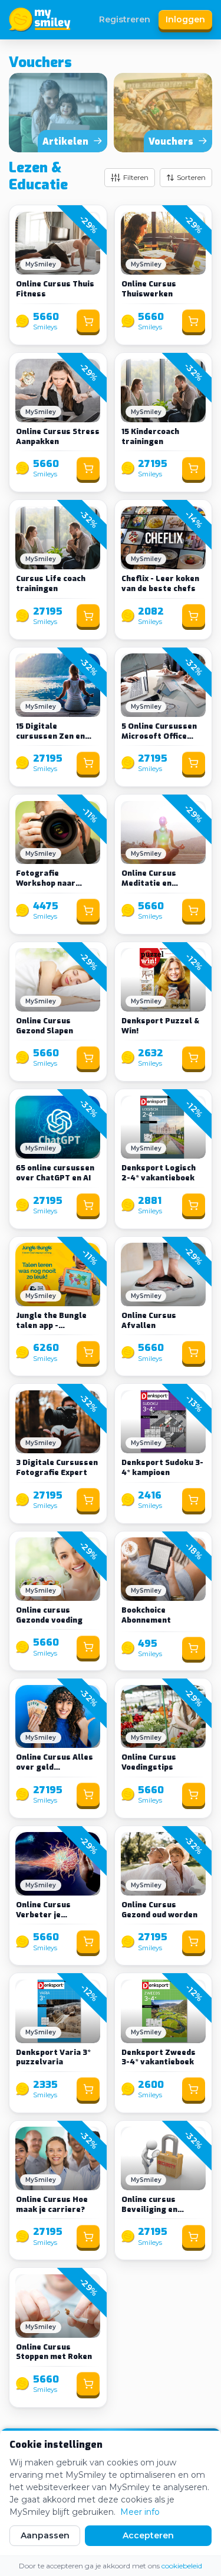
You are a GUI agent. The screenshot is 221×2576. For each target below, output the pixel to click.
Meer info (140, 2512)
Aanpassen (45, 2535)
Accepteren (148, 2535)
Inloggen (185, 19)
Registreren (125, 19)
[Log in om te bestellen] (88, 321)
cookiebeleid (182, 2566)
